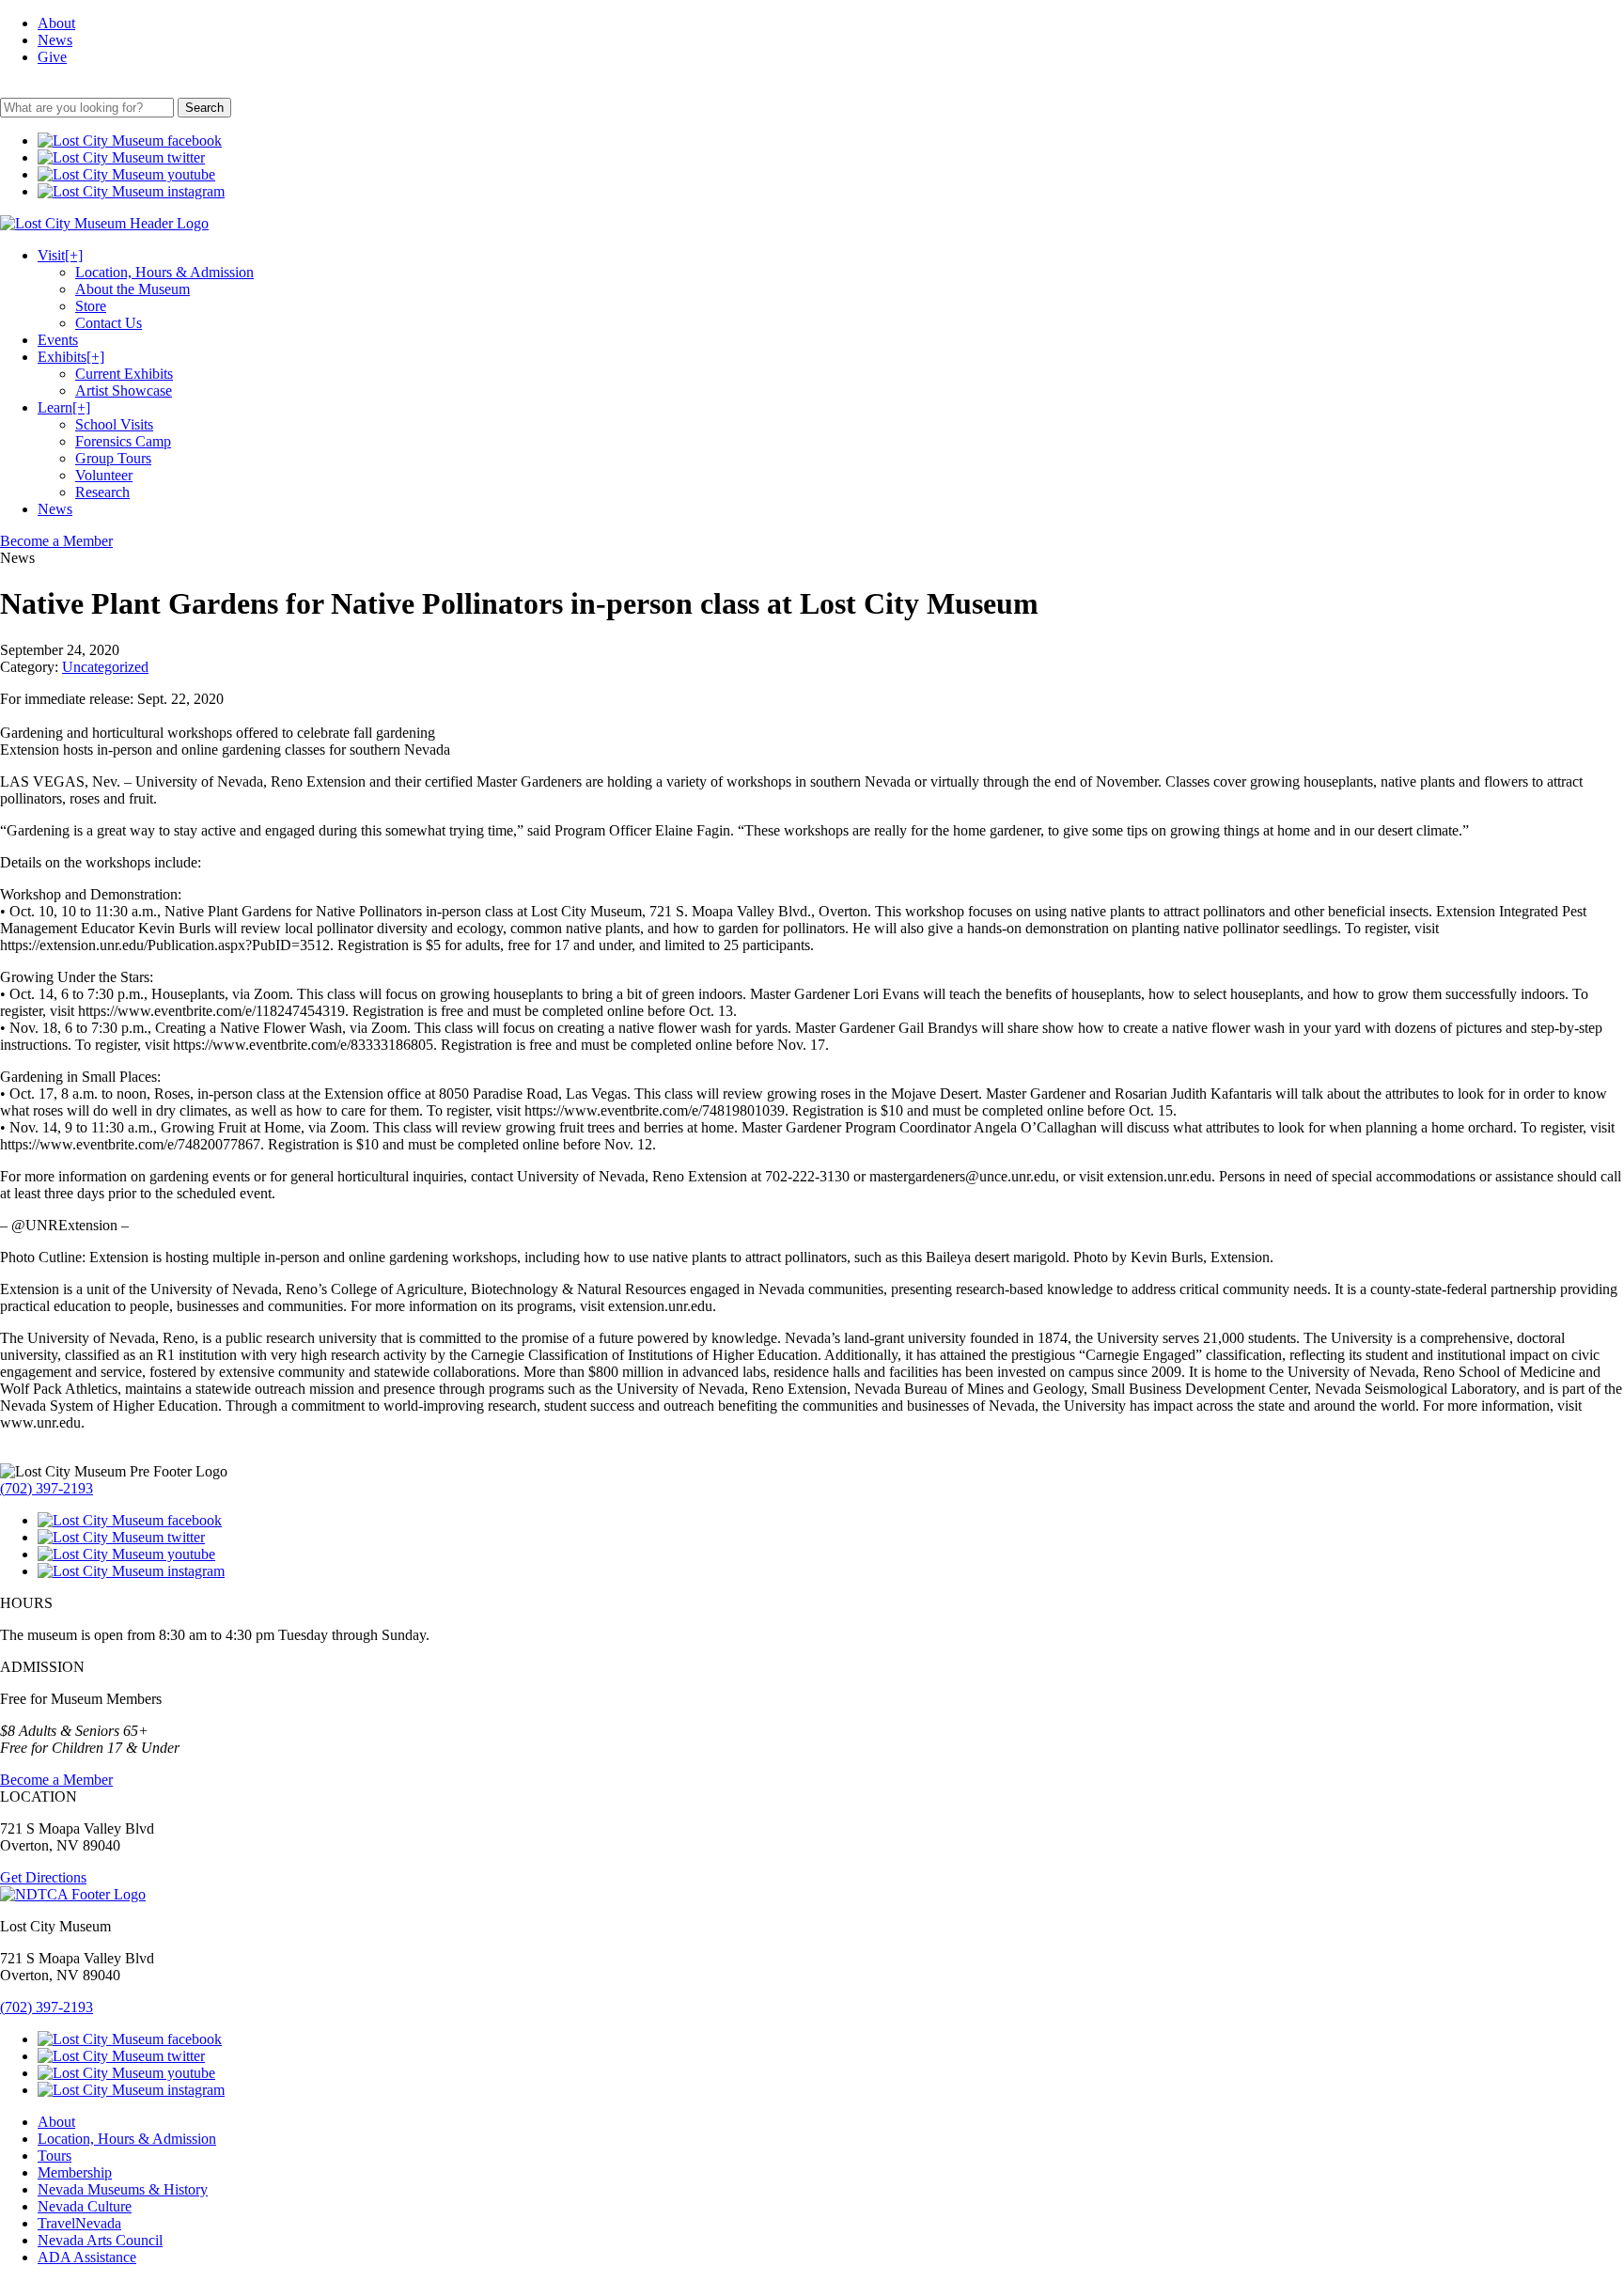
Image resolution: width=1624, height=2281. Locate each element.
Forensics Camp (123, 441)
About (56, 23)
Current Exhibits (124, 374)
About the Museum (133, 289)
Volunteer (104, 475)
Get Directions (43, 1877)
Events (58, 340)
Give (52, 57)
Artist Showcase (124, 391)
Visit (60, 255)
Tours (55, 2156)
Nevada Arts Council (100, 2240)
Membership (75, 2172)
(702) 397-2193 (47, 1488)
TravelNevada (79, 2223)
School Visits (114, 424)
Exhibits (71, 357)
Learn (64, 407)
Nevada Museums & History (123, 2189)
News (55, 40)
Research (102, 492)
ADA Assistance (87, 2257)
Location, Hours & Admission (164, 272)
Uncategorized (105, 667)
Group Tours (113, 458)
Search (204, 108)
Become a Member (56, 541)
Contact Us (109, 323)
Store (91, 306)
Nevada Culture (85, 2206)
